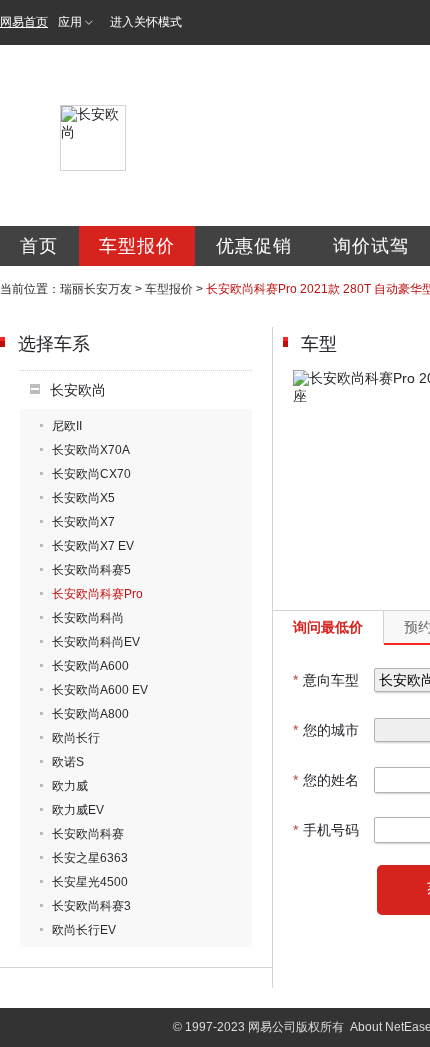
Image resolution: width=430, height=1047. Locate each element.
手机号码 (326, 830)
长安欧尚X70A (91, 450)
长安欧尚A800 (90, 714)
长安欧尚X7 (83, 522)
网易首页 (24, 22)
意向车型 (326, 680)
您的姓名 (326, 780)
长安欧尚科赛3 (91, 906)
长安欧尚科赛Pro (97, 594)
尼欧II (67, 426)
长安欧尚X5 (83, 498)
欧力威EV (78, 810)
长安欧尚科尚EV (96, 642)
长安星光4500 (90, 882)
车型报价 (137, 246)
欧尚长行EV (84, 930)
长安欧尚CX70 (91, 474)
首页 (39, 246)
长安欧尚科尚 (88, 618)
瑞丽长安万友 (96, 289)
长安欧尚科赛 (88, 834)
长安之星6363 (90, 858)
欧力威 (70, 786)
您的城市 (326, 730)
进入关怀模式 (146, 22)
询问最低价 (328, 627)
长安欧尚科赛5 (91, 570)
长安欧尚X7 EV (93, 546)
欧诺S (68, 762)
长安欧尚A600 (90, 666)
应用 (70, 22)
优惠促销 (254, 246)
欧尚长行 (76, 738)
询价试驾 (371, 246)
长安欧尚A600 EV (100, 690)
